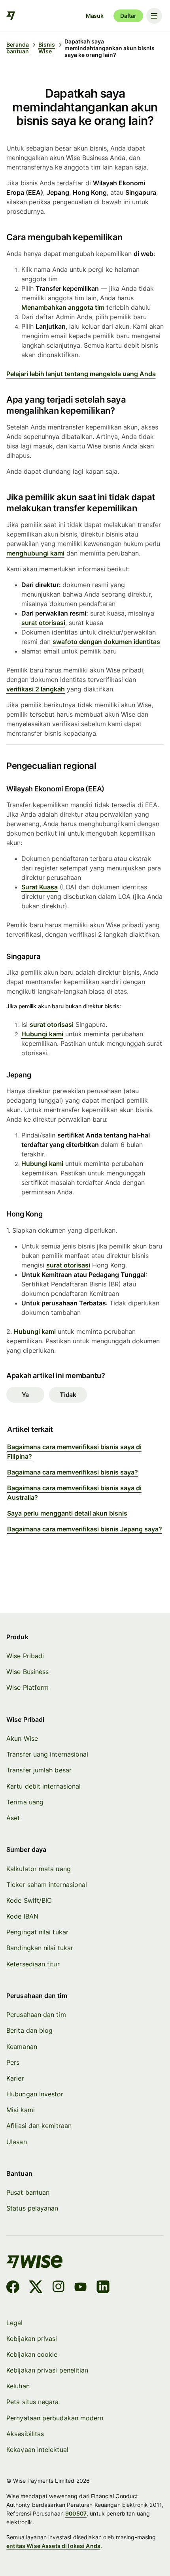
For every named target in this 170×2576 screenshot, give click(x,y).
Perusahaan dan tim (36, 2015)
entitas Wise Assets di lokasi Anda (53, 2546)
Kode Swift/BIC (29, 1900)
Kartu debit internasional (43, 1786)
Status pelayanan (32, 2208)
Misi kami (21, 2110)
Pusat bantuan (28, 2192)
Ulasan (16, 2142)
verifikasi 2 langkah (36, 689)
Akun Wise (22, 1738)
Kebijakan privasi (32, 2339)
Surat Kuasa (40, 887)
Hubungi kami (42, 1034)
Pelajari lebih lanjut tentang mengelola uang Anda (81, 374)
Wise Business (27, 1672)
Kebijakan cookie (32, 2354)
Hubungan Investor (35, 2094)
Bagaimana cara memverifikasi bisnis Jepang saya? (85, 1529)
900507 (76, 2513)
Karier (15, 2078)
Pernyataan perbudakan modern (55, 2418)
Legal (14, 2323)
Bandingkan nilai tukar (40, 1948)
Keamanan (22, 2047)
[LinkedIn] (103, 2288)
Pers (13, 2062)
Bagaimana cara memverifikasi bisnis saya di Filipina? (74, 1452)
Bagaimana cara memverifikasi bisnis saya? (73, 1472)
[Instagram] (59, 2288)
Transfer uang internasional (47, 1754)
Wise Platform (27, 1687)
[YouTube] (80, 2288)
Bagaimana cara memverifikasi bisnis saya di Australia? (74, 1493)
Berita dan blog (29, 2030)
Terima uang (25, 1802)
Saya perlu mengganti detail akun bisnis (67, 1513)
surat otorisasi (43, 623)
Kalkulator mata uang (39, 1869)
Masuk (95, 16)
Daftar (128, 16)
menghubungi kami (35, 553)
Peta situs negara (32, 2402)
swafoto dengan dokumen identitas (106, 642)
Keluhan (18, 2386)
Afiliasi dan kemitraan (39, 2126)
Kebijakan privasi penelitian (47, 2370)
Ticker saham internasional (47, 1885)
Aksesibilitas (25, 2434)
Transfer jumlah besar (39, 1770)
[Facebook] (13, 2288)
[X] (36, 2288)
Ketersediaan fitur (33, 1964)
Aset (13, 1818)
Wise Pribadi (25, 1656)
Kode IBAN (22, 1916)
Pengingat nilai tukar (37, 1932)
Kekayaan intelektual (37, 2450)
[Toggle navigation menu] (154, 16)
